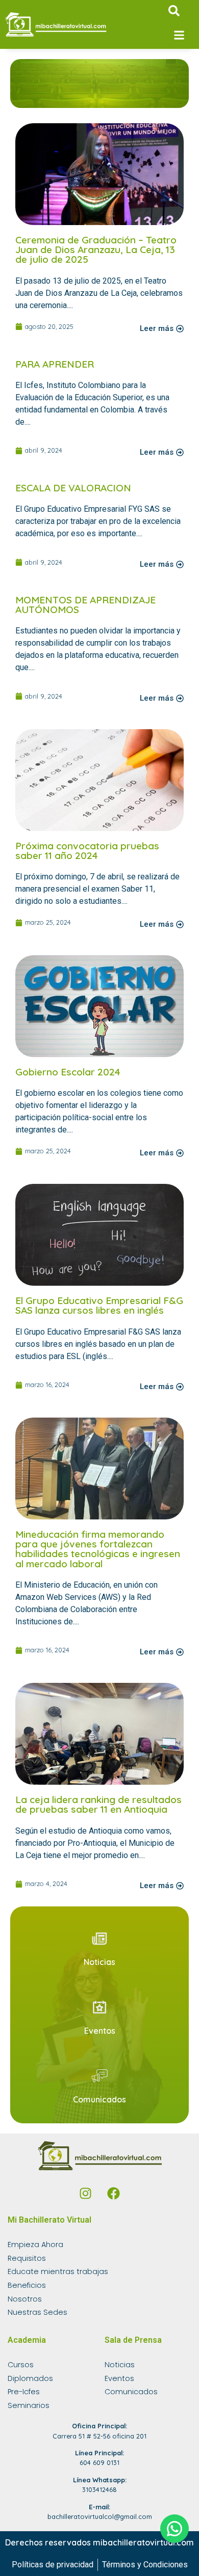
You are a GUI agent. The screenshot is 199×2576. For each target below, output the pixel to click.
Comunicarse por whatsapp (175, 2529)
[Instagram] (86, 2193)
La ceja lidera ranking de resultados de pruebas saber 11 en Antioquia (98, 1804)
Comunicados (99, 2099)
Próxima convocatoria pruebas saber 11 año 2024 (87, 851)
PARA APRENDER (55, 364)
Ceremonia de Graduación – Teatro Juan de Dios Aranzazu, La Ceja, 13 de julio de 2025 (96, 250)
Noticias (99, 1962)
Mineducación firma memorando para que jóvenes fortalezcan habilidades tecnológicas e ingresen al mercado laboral (98, 1549)
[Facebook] (114, 2193)
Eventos (100, 2031)
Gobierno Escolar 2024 (68, 1072)
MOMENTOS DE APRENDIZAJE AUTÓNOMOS (85, 605)
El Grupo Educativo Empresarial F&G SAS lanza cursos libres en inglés (99, 1305)
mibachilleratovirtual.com (143, 2542)
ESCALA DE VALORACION (73, 488)
